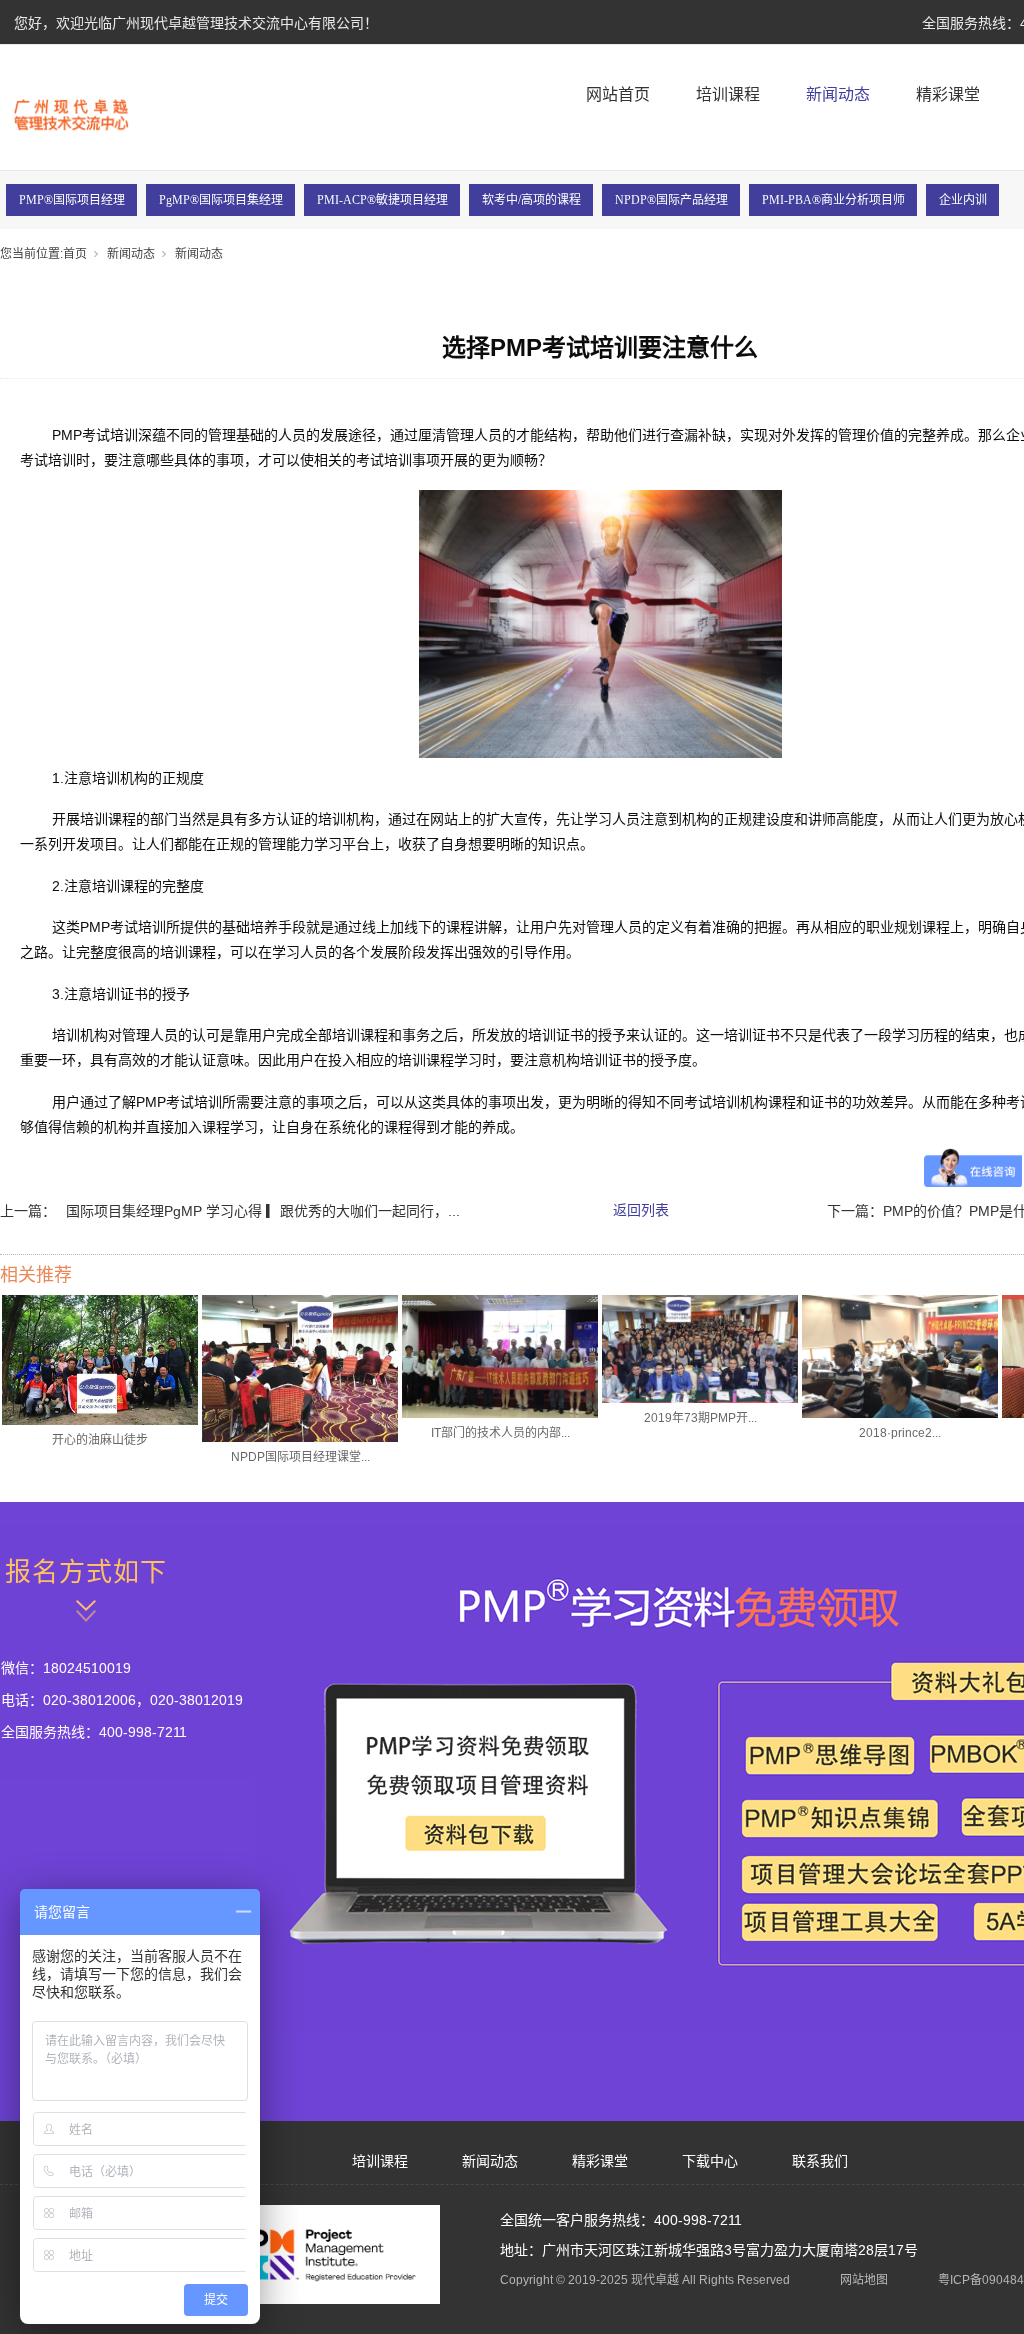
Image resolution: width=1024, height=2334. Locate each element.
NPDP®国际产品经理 (671, 200)
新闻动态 (838, 94)
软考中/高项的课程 (531, 200)
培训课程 (728, 94)
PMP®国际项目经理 (72, 200)
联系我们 (820, 2161)
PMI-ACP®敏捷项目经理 (382, 200)
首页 (75, 254)
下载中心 (710, 2161)
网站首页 (618, 94)
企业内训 (963, 200)
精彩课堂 (948, 94)
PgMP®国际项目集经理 (221, 200)
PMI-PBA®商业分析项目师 (833, 200)
